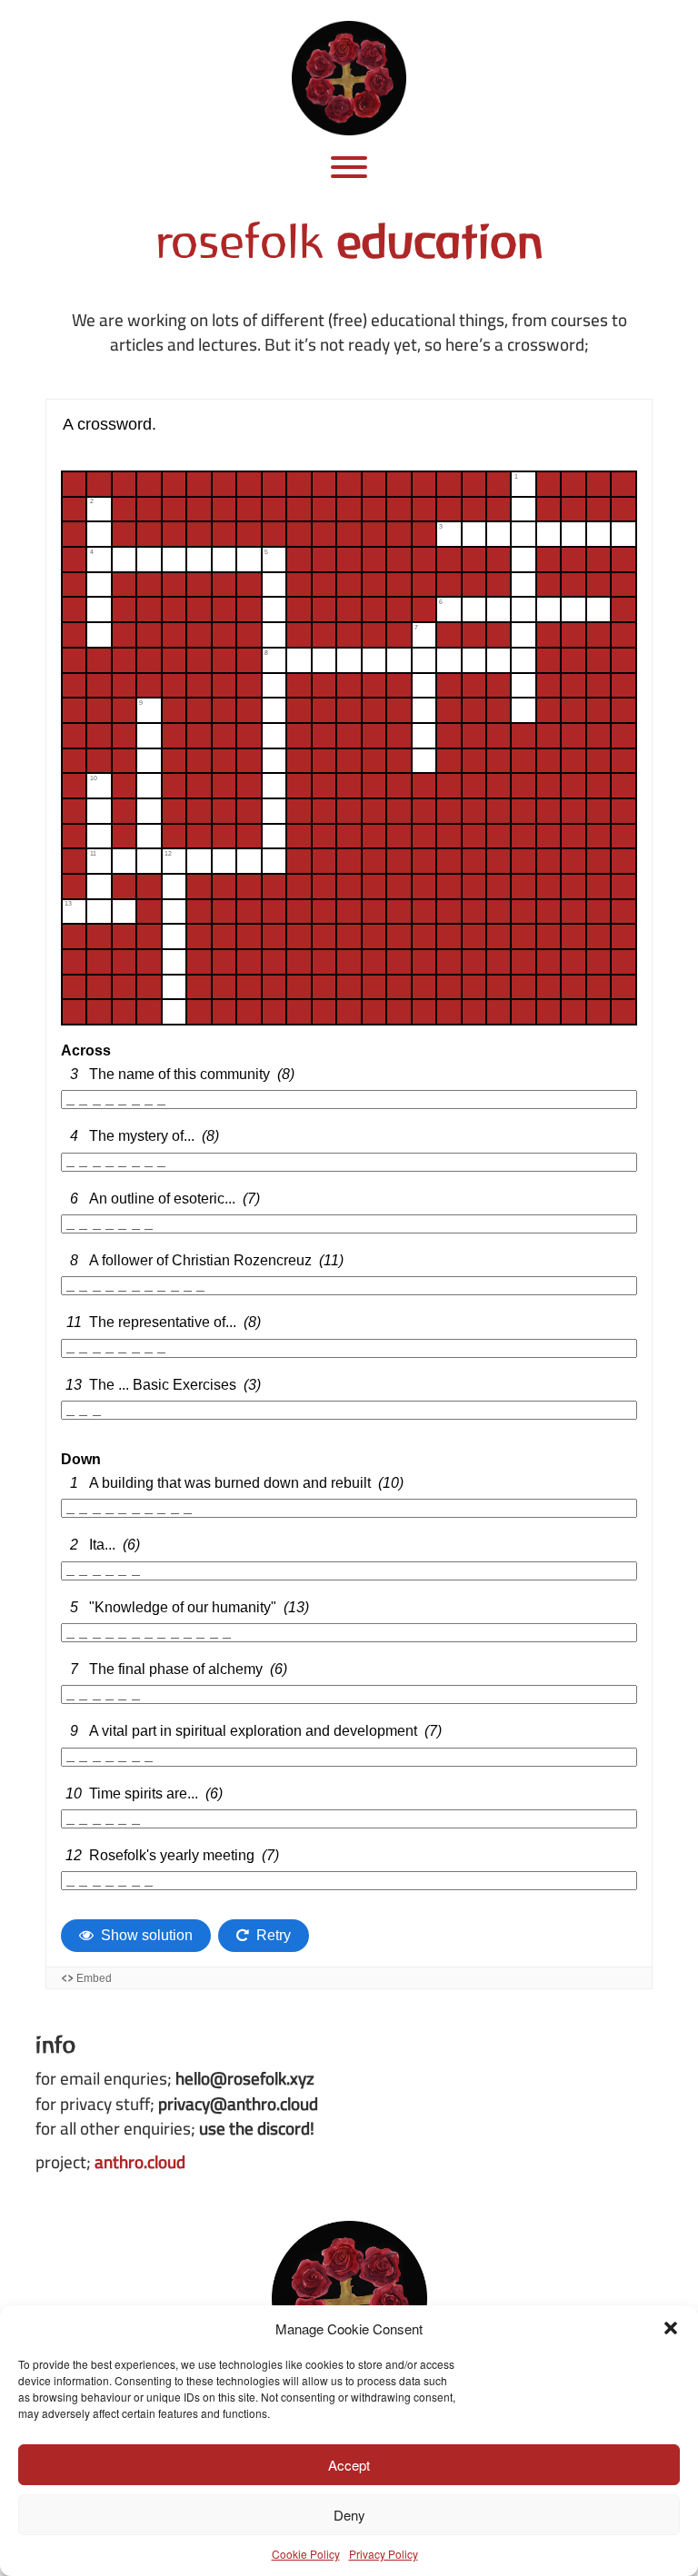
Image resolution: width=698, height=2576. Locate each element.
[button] (671, 2328)
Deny (349, 2515)
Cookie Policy (306, 2554)
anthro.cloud (140, 2162)
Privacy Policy (384, 2554)
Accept (349, 2465)
